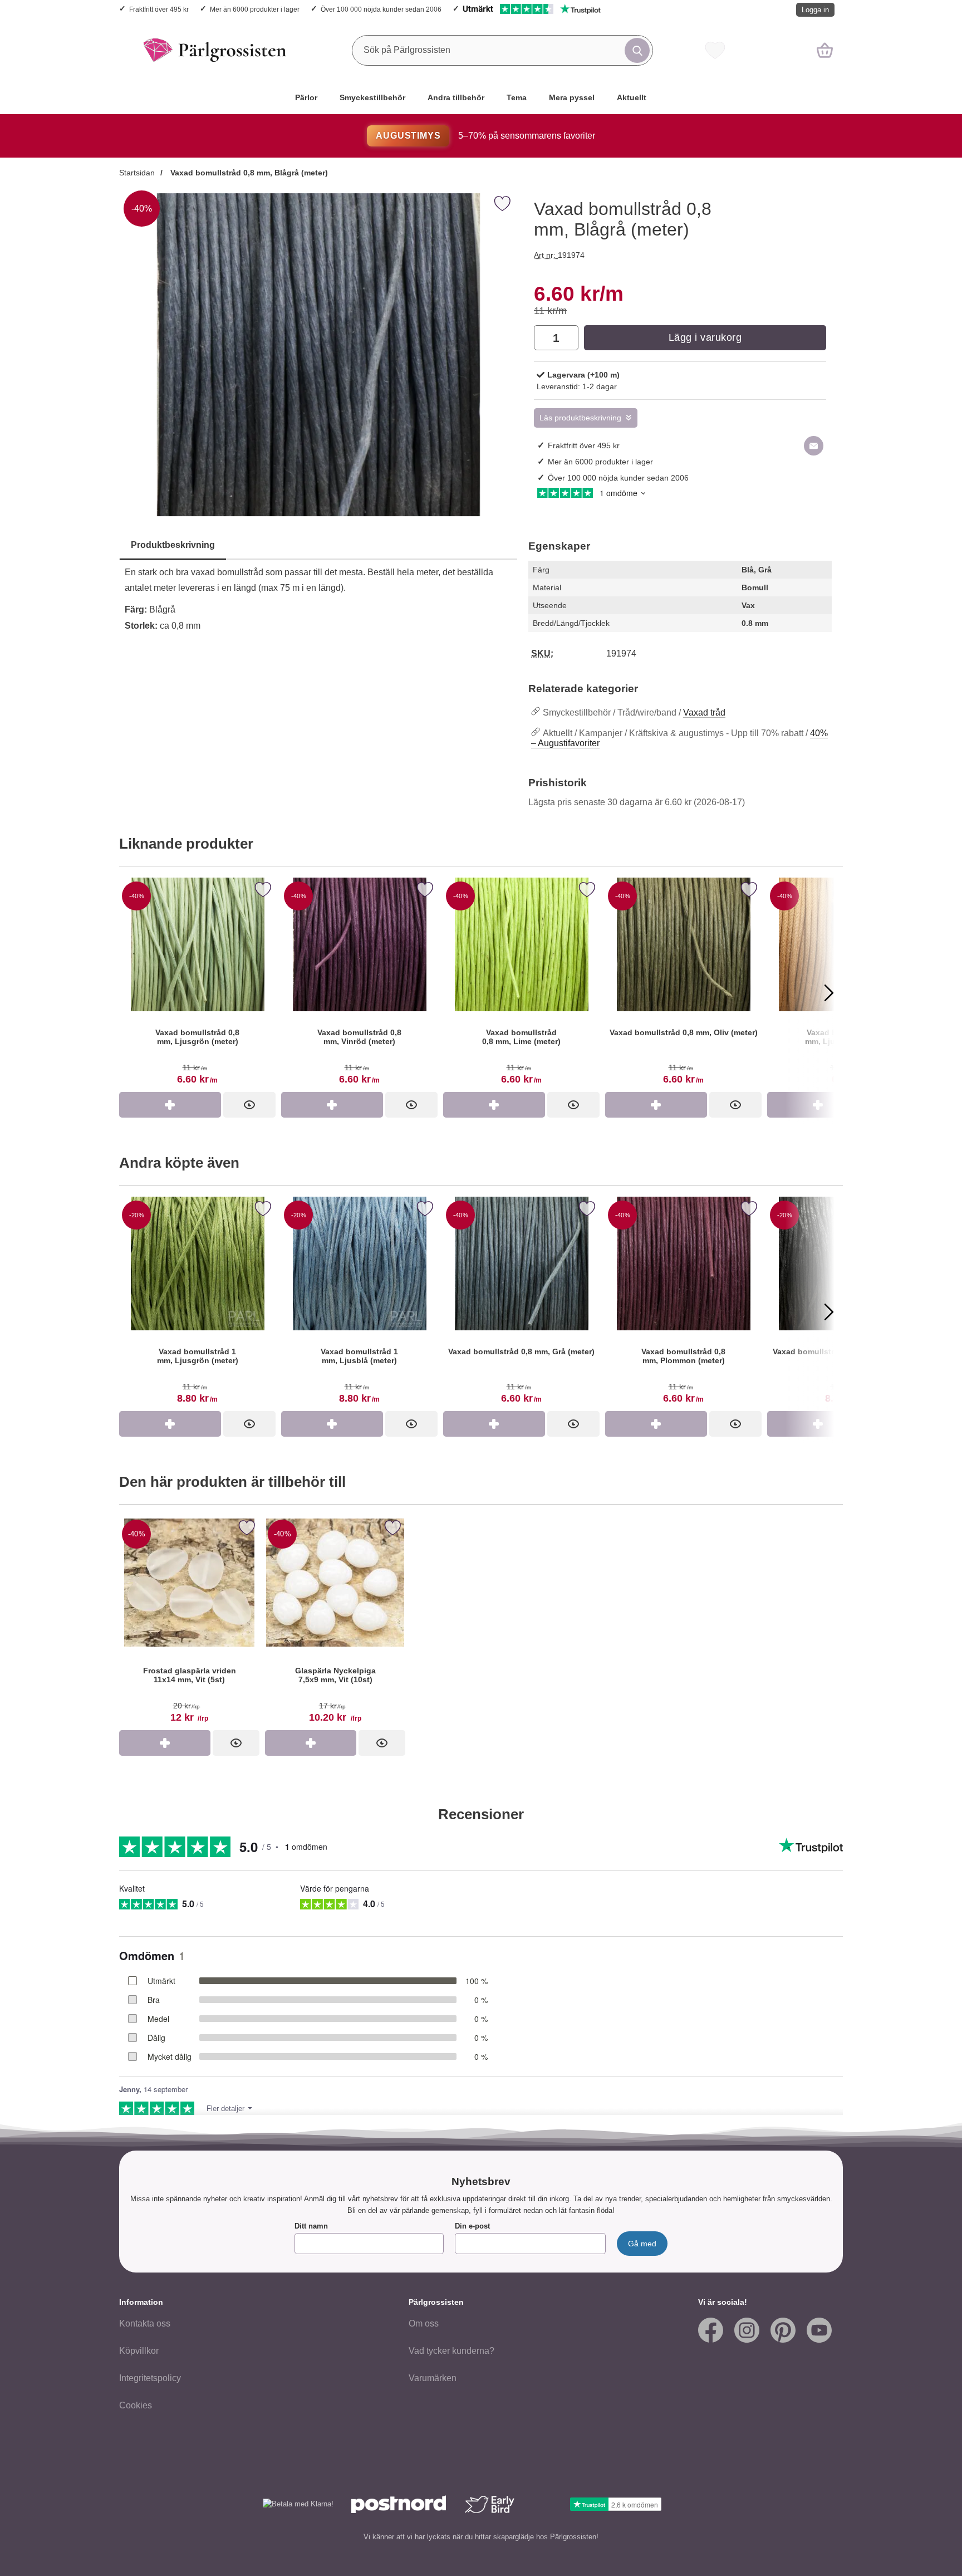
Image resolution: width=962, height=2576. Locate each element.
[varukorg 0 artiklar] (825, 50)
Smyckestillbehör (372, 97)
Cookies (136, 2405)
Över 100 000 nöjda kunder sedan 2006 (381, 9)
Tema (517, 97)
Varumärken (433, 2378)
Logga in (815, 10)
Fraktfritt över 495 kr (159, 9)
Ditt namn (311, 2226)
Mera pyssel (572, 97)
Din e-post (472, 2226)
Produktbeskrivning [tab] (173, 545)
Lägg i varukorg (705, 337)
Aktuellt (632, 97)
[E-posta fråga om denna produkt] (814, 446)
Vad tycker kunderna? (451, 2351)
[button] (133, 992)
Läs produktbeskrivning (580, 418)
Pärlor (306, 97)
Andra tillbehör (456, 97)
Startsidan (137, 173)
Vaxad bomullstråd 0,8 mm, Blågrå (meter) (248, 173)
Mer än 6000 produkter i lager (255, 9)
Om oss (424, 2323)
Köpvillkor (139, 2351)
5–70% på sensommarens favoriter (485, 136)
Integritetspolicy (150, 2378)
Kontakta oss (145, 2323)
